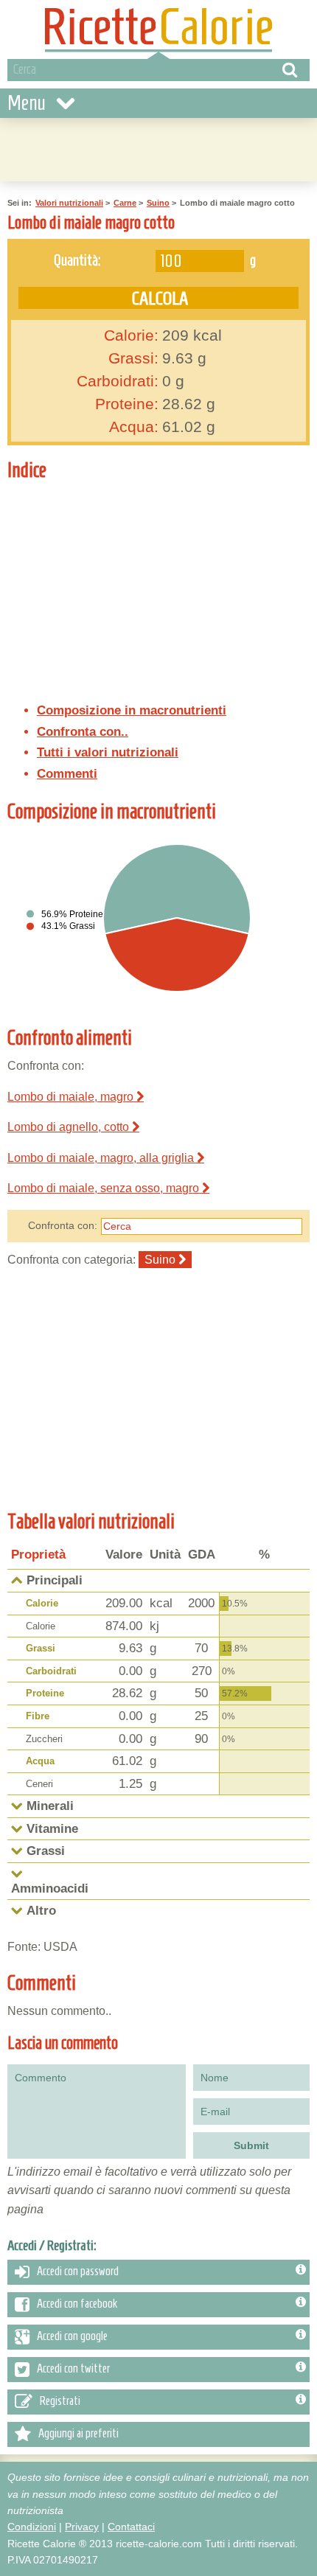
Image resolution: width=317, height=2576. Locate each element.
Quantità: (77, 260)
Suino (158, 203)
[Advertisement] (186, 578)
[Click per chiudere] (17, 1580)
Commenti (67, 774)
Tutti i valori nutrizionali (108, 752)
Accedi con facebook (77, 2304)
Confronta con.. (83, 732)
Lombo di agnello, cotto (70, 1127)
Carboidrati (51, 1671)
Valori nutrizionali (69, 203)
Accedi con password (78, 2272)
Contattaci (131, 2527)
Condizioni (32, 2527)
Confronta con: (63, 1225)
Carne (125, 203)
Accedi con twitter (73, 2369)
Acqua (40, 1761)
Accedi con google (72, 2336)
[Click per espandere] (17, 1806)
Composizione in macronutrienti (132, 710)
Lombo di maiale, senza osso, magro (105, 1188)
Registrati (60, 2401)
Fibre (38, 1716)
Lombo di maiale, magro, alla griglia (102, 1158)
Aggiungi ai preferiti (79, 2434)
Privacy (82, 2527)
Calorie (42, 1603)
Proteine (45, 1693)
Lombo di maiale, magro (72, 1097)
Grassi (41, 1648)
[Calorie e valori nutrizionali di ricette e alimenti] (158, 29)
